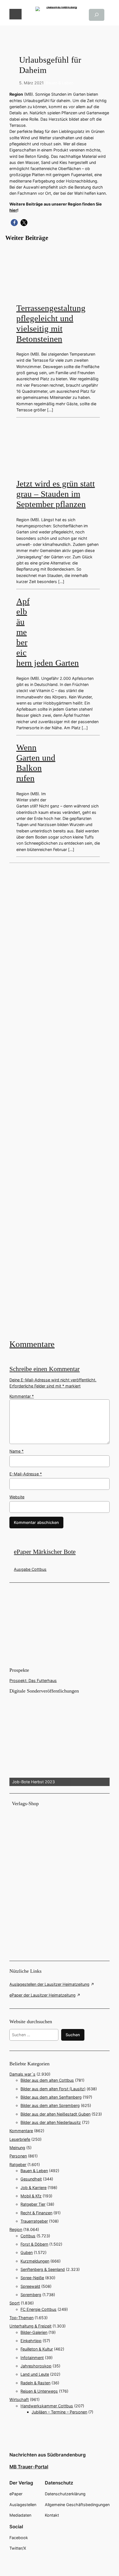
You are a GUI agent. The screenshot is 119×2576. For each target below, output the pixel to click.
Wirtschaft (19, 2399)
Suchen (73, 2035)
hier (13, 210)
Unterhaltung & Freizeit (30, 2326)
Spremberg (31, 2295)
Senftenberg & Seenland (43, 2269)
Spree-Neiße (32, 2278)
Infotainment (32, 2358)
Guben (27, 2252)
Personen (18, 2156)
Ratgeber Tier (33, 2204)
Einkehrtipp (31, 2341)
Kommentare (32, 1344)
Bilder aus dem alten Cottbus (47, 2080)
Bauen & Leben (60, 83)
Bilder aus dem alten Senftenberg (51, 2097)
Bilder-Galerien (34, 2332)
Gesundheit (31, 2179)
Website (17, 1497)
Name (16, 1451)
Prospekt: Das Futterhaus (33, 1680)
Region (16, 2229)
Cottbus (28, 2236)
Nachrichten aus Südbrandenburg (48, 2455)
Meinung (17, 2148)
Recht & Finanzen (36, 2213)
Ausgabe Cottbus (30, 1569)
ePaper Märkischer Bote (45, 1552)
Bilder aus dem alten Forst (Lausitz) (53, 2089)
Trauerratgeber (34, 2221)
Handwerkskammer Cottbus (47, 2406)
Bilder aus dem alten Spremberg (50, 2105)
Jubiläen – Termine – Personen (59, 2412)
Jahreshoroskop (36, 2366)
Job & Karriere (33, 2188)
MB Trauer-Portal (29, 2467)
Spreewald (30, 2286)
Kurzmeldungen (35, 2261)
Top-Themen (21, 2318)
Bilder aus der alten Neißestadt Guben (55, 2114)
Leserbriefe (20, 2139)
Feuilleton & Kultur (37, 2349)
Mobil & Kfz (31, 2196)
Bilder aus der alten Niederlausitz (51, 2122)
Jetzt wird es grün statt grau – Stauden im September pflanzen (56, 494)
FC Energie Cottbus (38, 2309)
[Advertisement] (59, 1100)
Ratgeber (18, 2165)
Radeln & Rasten (35, 2383)
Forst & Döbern (34, 2244)
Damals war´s (22, 2074)
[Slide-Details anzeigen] (59, 1740)
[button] (14, 223)
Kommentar (22, 1396)
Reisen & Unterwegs (39, 2391)
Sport (15, 2303)
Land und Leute (35, 2374)
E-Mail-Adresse (26, 1474)
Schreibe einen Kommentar (45, 1369)
